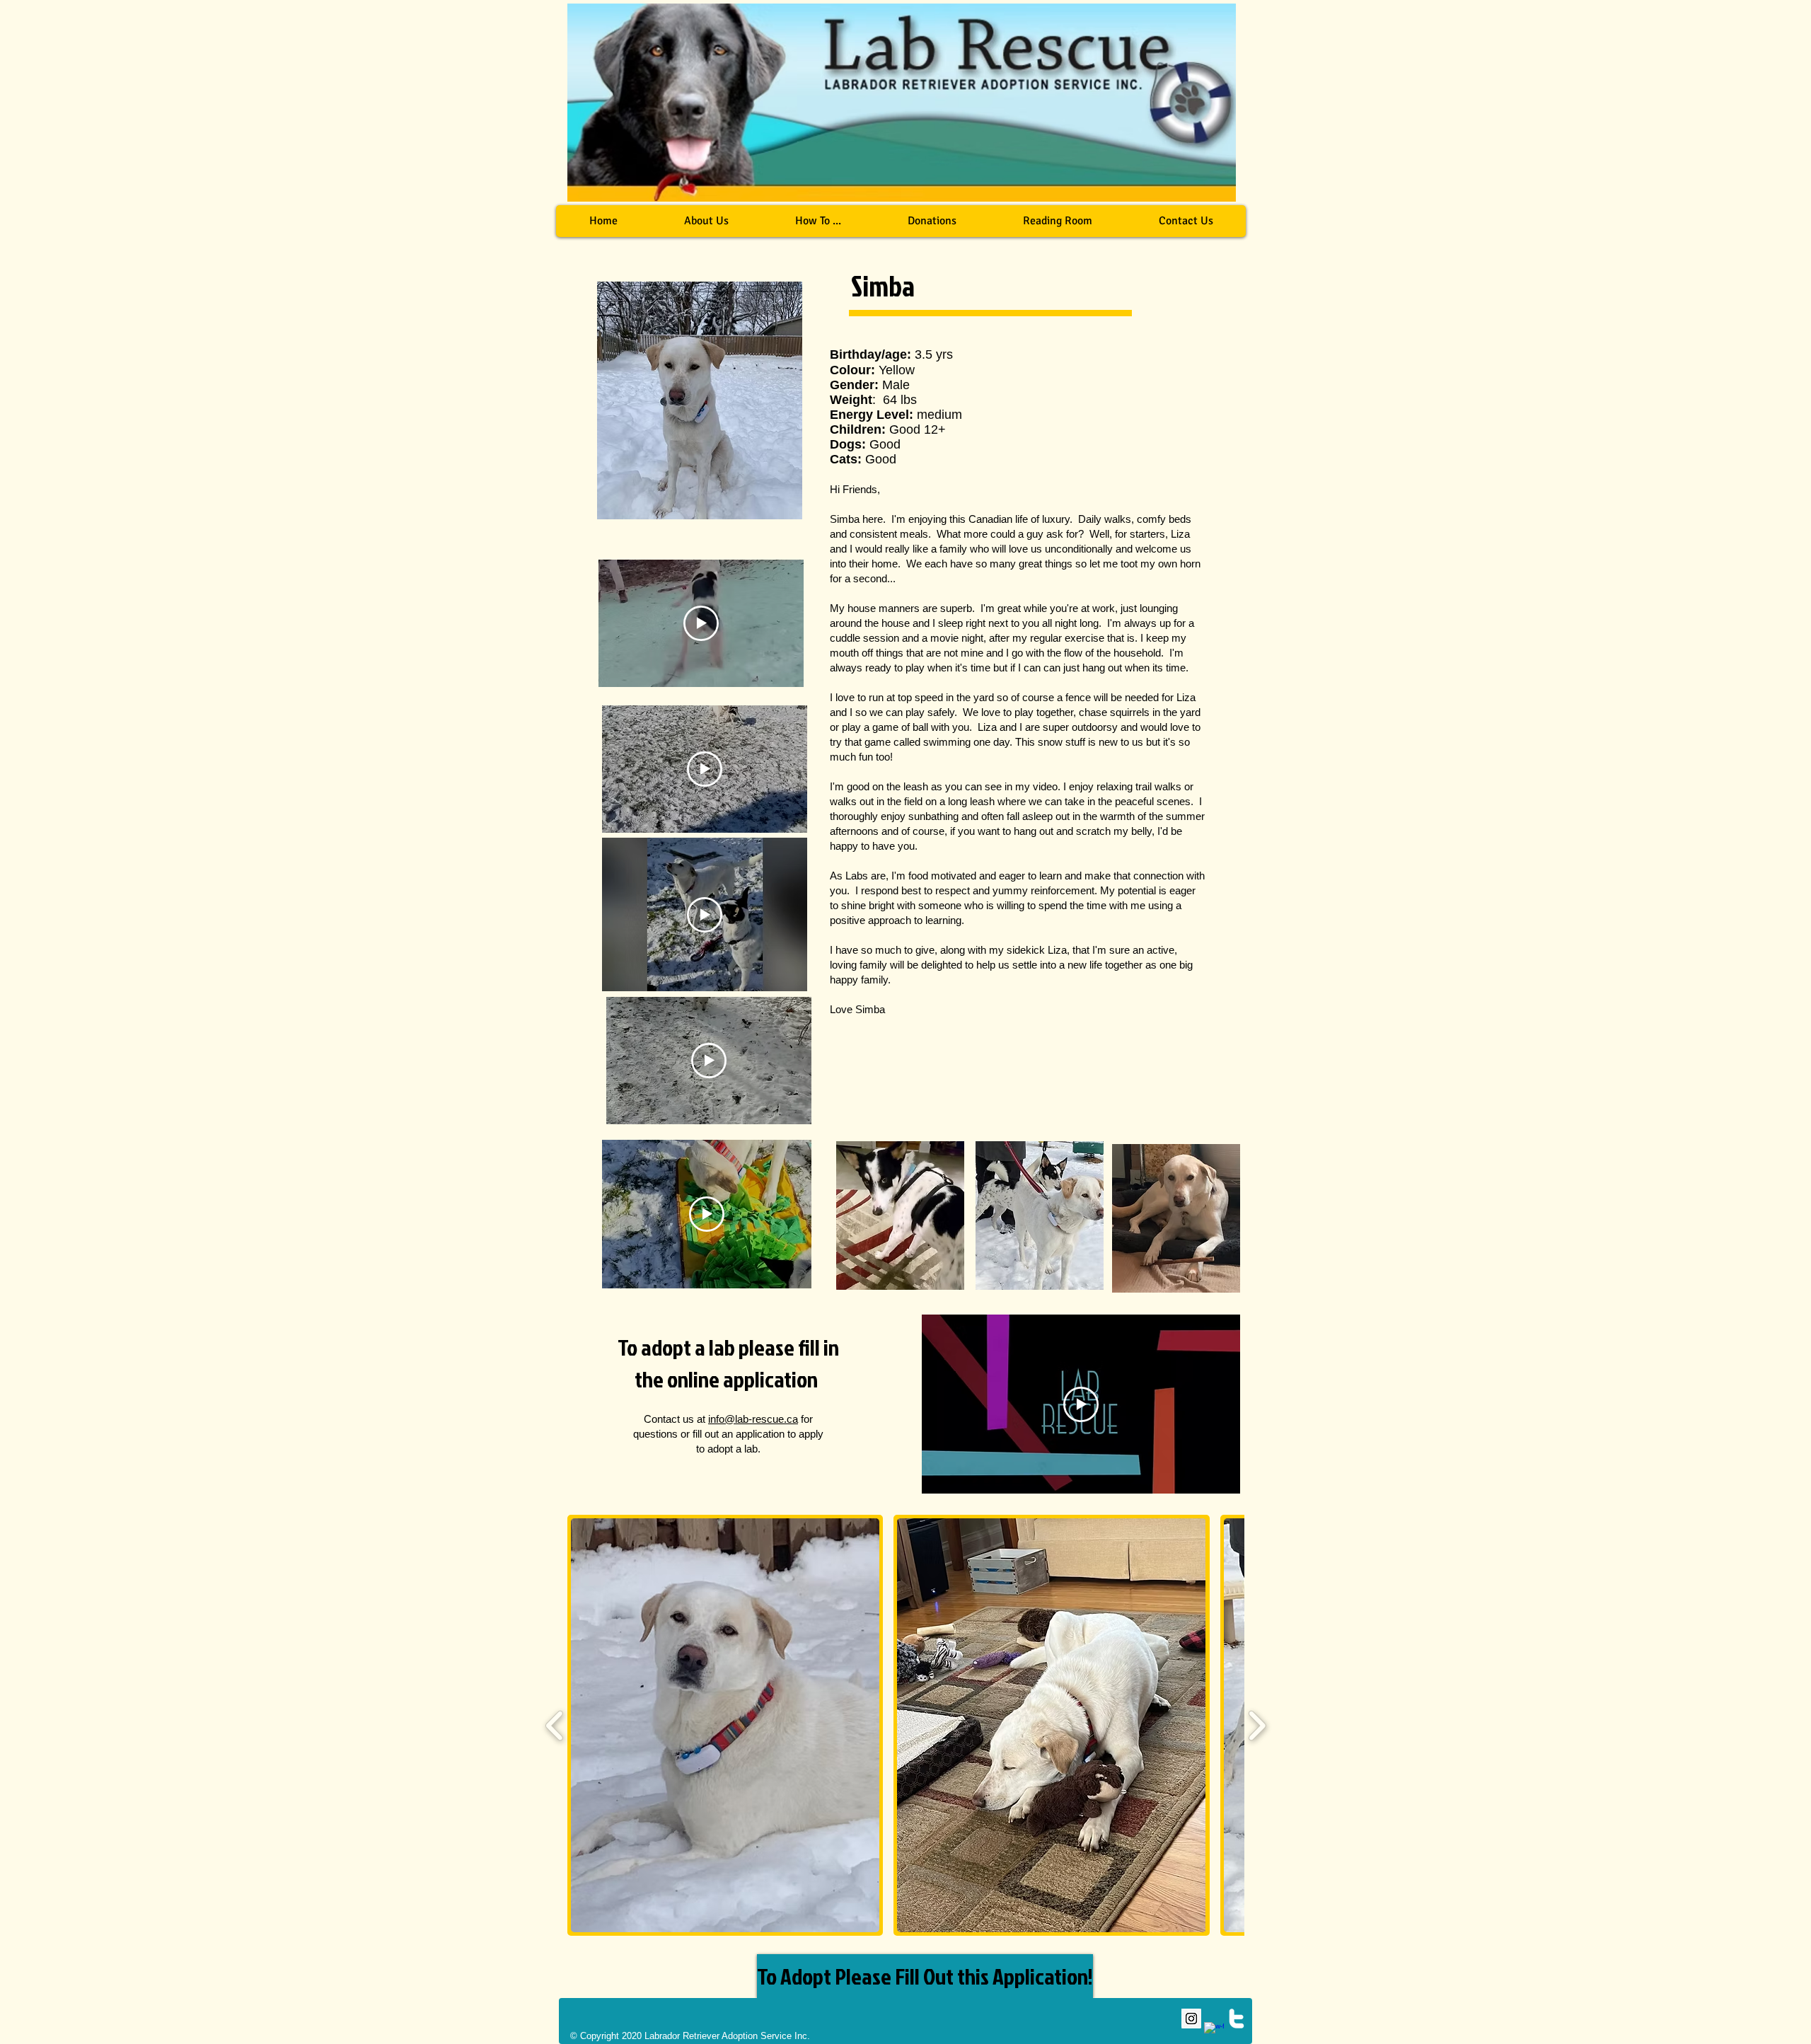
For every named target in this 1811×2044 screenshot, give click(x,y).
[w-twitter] (1237, 2019)
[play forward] (1257, 1725)
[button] (817, 221)
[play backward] (555, 1725)
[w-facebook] (1214, 2032)
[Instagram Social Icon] (1191, 2019)
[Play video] (701, 623)
